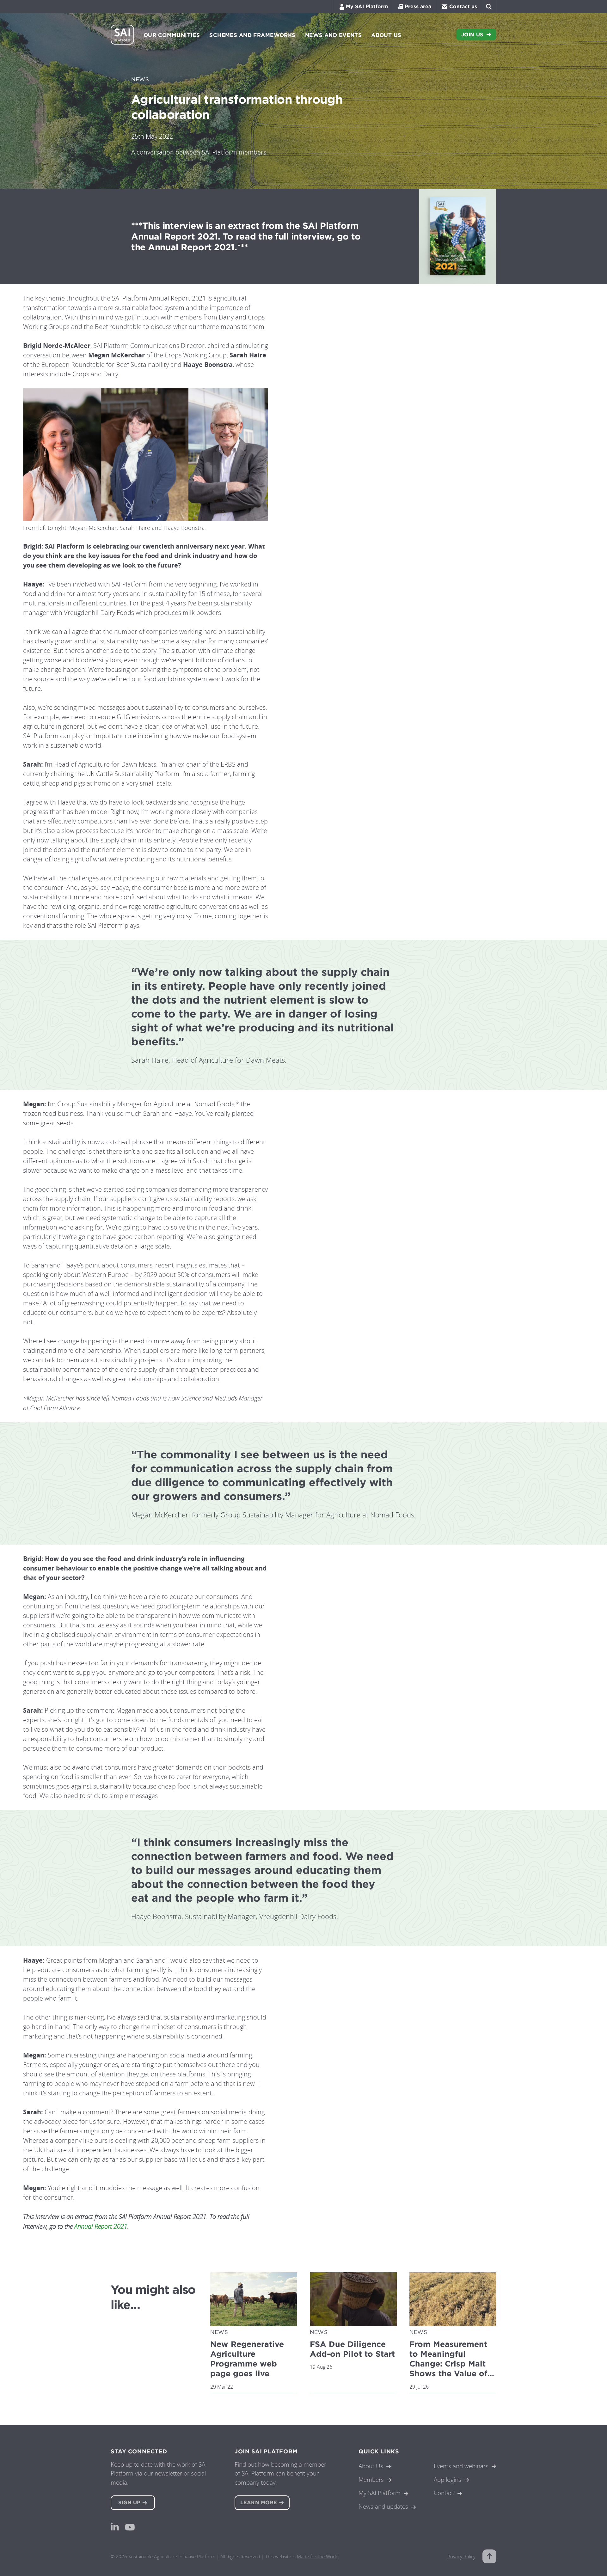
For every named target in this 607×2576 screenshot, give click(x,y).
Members (371, 2479)
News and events (333, 35)
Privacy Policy (461, 2556)
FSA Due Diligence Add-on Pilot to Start (352, 2349)
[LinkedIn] (115, 2527)
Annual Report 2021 (101, 2226)
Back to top (489, 2556)
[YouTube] (130, 2527)
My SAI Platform (367, 6)
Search (489, 7)
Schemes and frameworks (252, 35)
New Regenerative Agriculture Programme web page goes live (247, 2359)
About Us (371, 2466)
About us (386, 35)
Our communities (172, 35)
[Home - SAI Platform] (122, 35)
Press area (418, 6)
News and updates (383, 2506)
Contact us (463, 6)
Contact (444, 2493)
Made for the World (318, 2556)
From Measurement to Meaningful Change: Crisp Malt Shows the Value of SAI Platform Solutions (448, 2369)
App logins (448, 2479)
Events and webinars (461, 2466)
